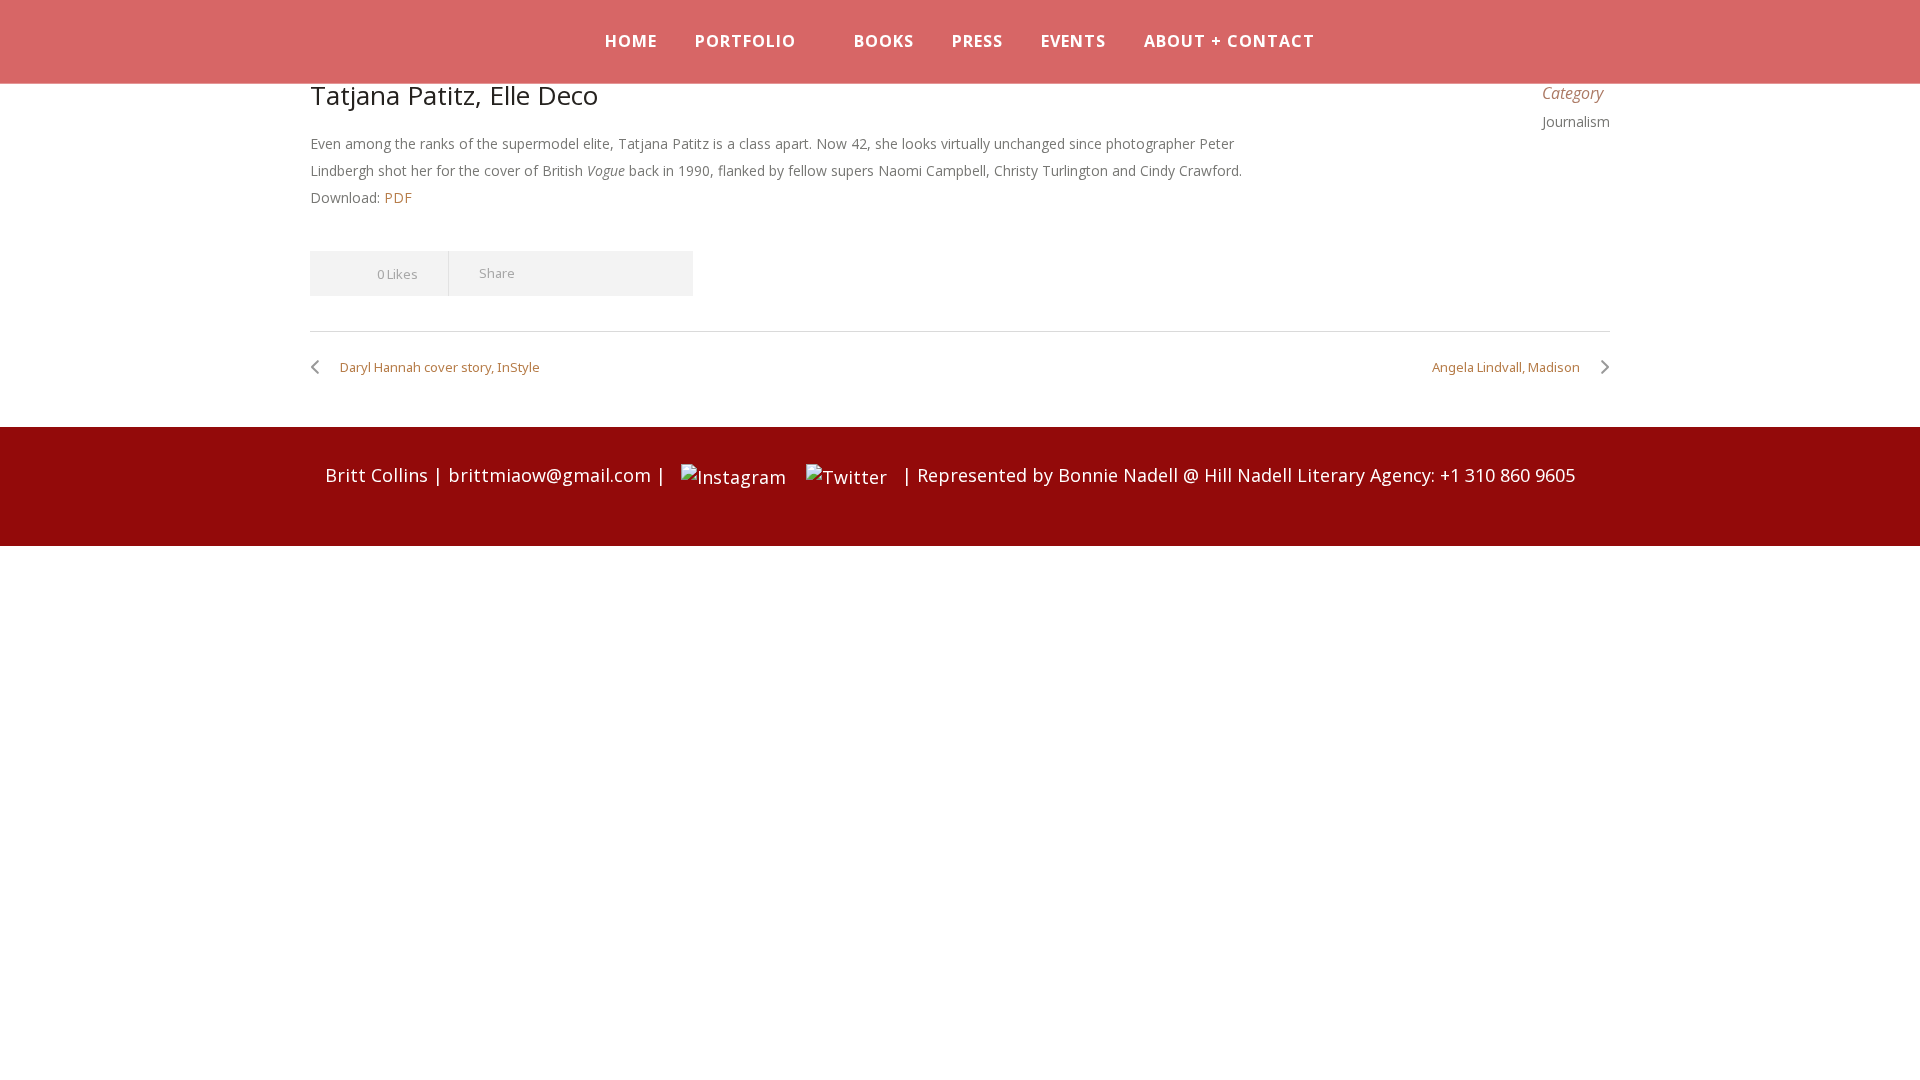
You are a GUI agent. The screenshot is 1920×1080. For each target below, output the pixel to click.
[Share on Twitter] (580, 273)
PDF (398, 197)
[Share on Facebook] (544, 273)
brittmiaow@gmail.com (549, 475)
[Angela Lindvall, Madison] (1600, 367)
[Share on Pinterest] (652, 273)
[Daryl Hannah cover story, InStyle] (320, 367)
